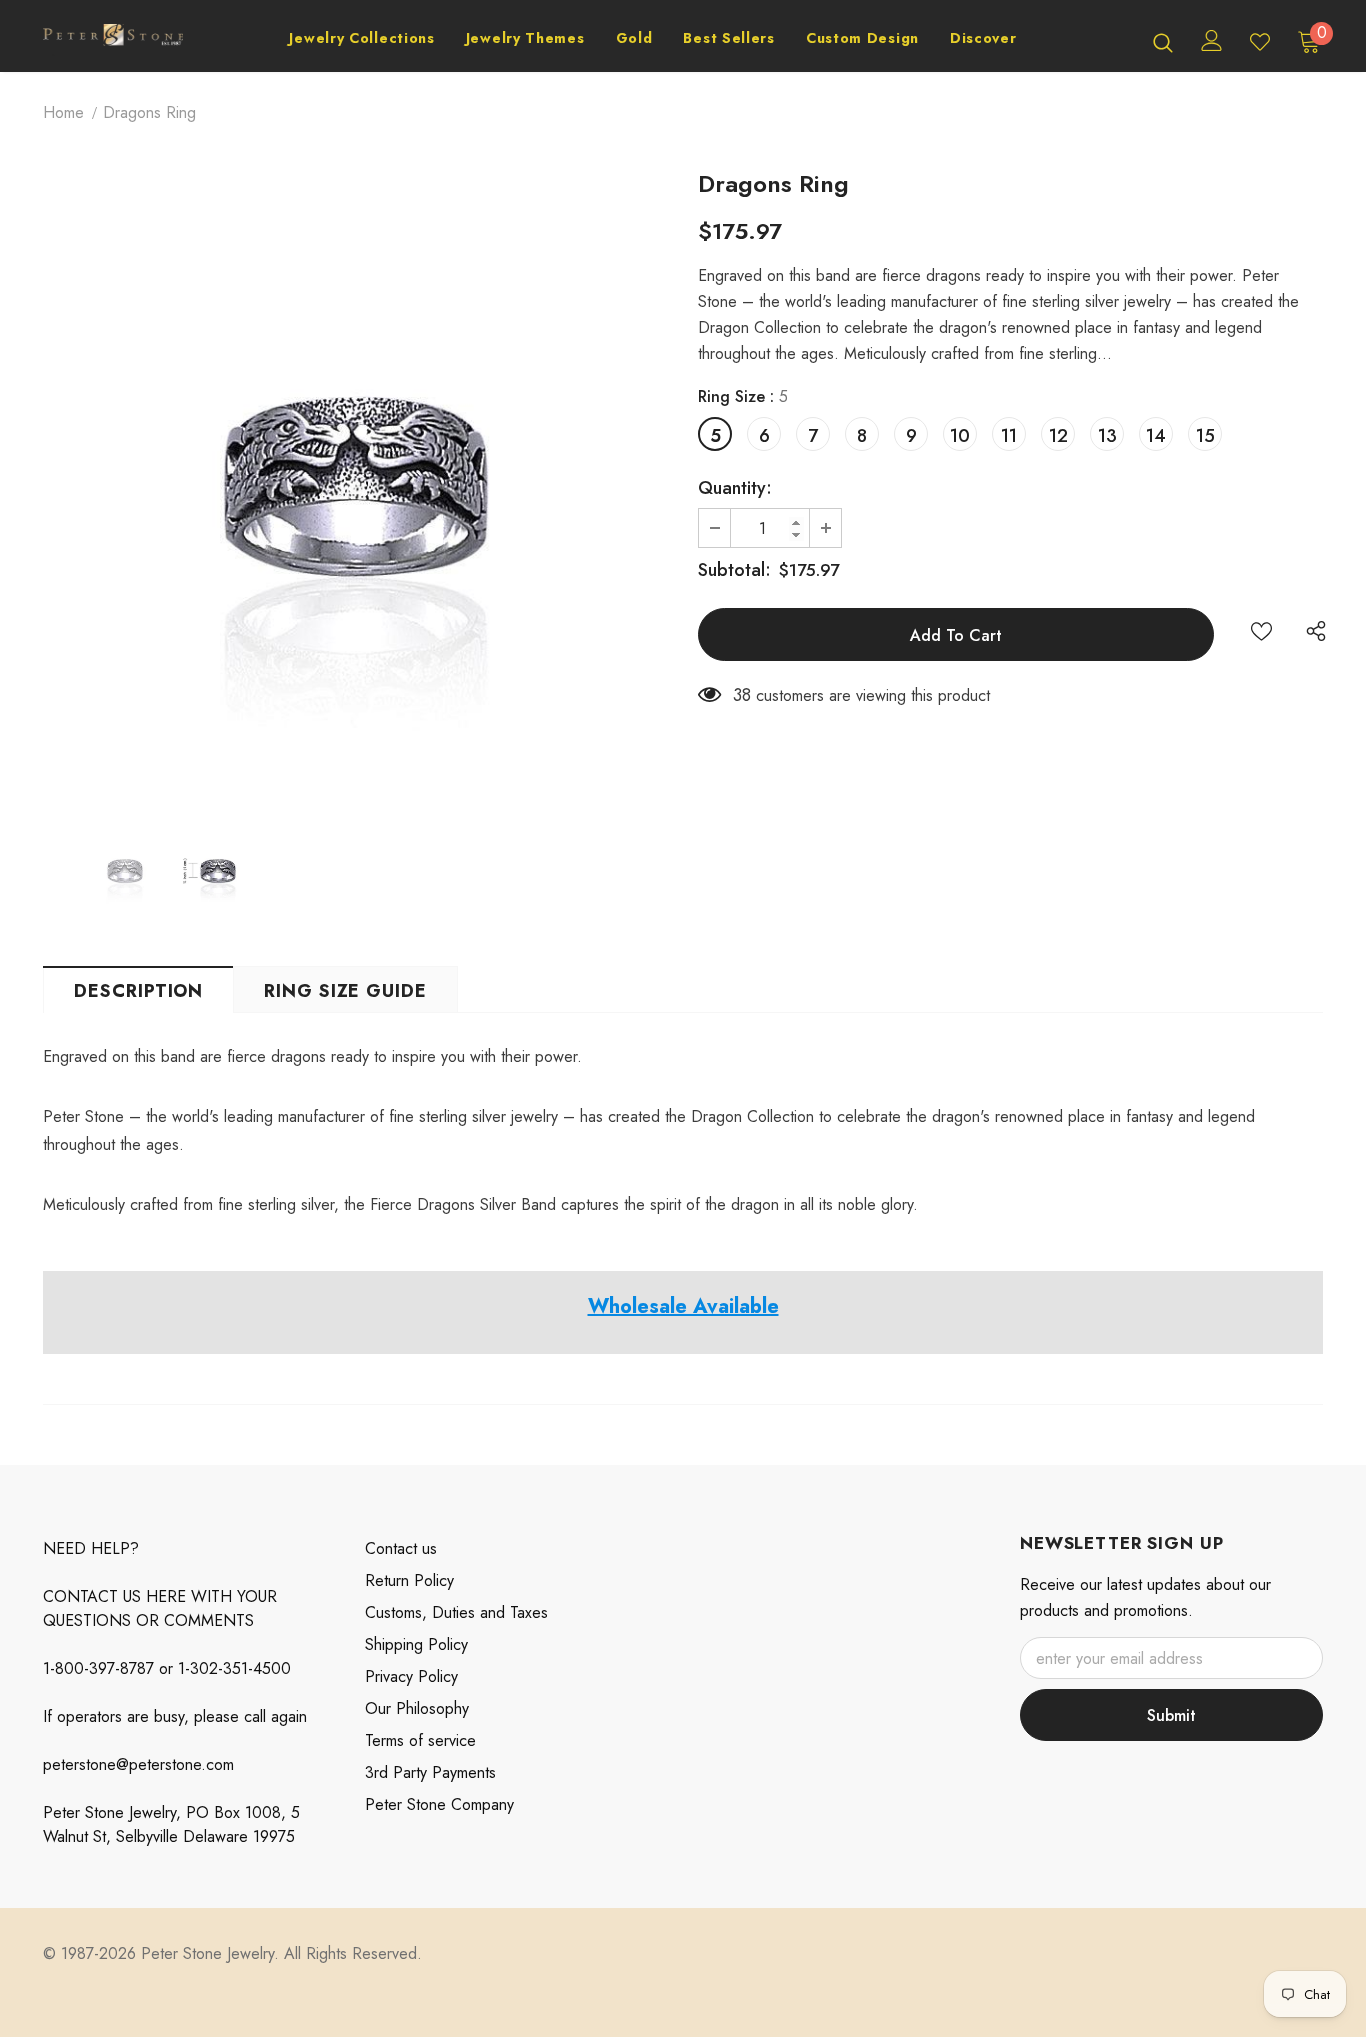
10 (960, 436)
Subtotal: (734, 570)
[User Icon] (1212, 40)
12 (1058, 436)
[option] (355, 486)
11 (1009, 436)
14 (1156, 436)
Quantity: (735, 488)
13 (1107, 436)
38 (742, 695)
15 (1205, 436)
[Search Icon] (1163, 42)
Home (63, 112)
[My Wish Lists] (1260, 42)
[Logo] (113, 41)
